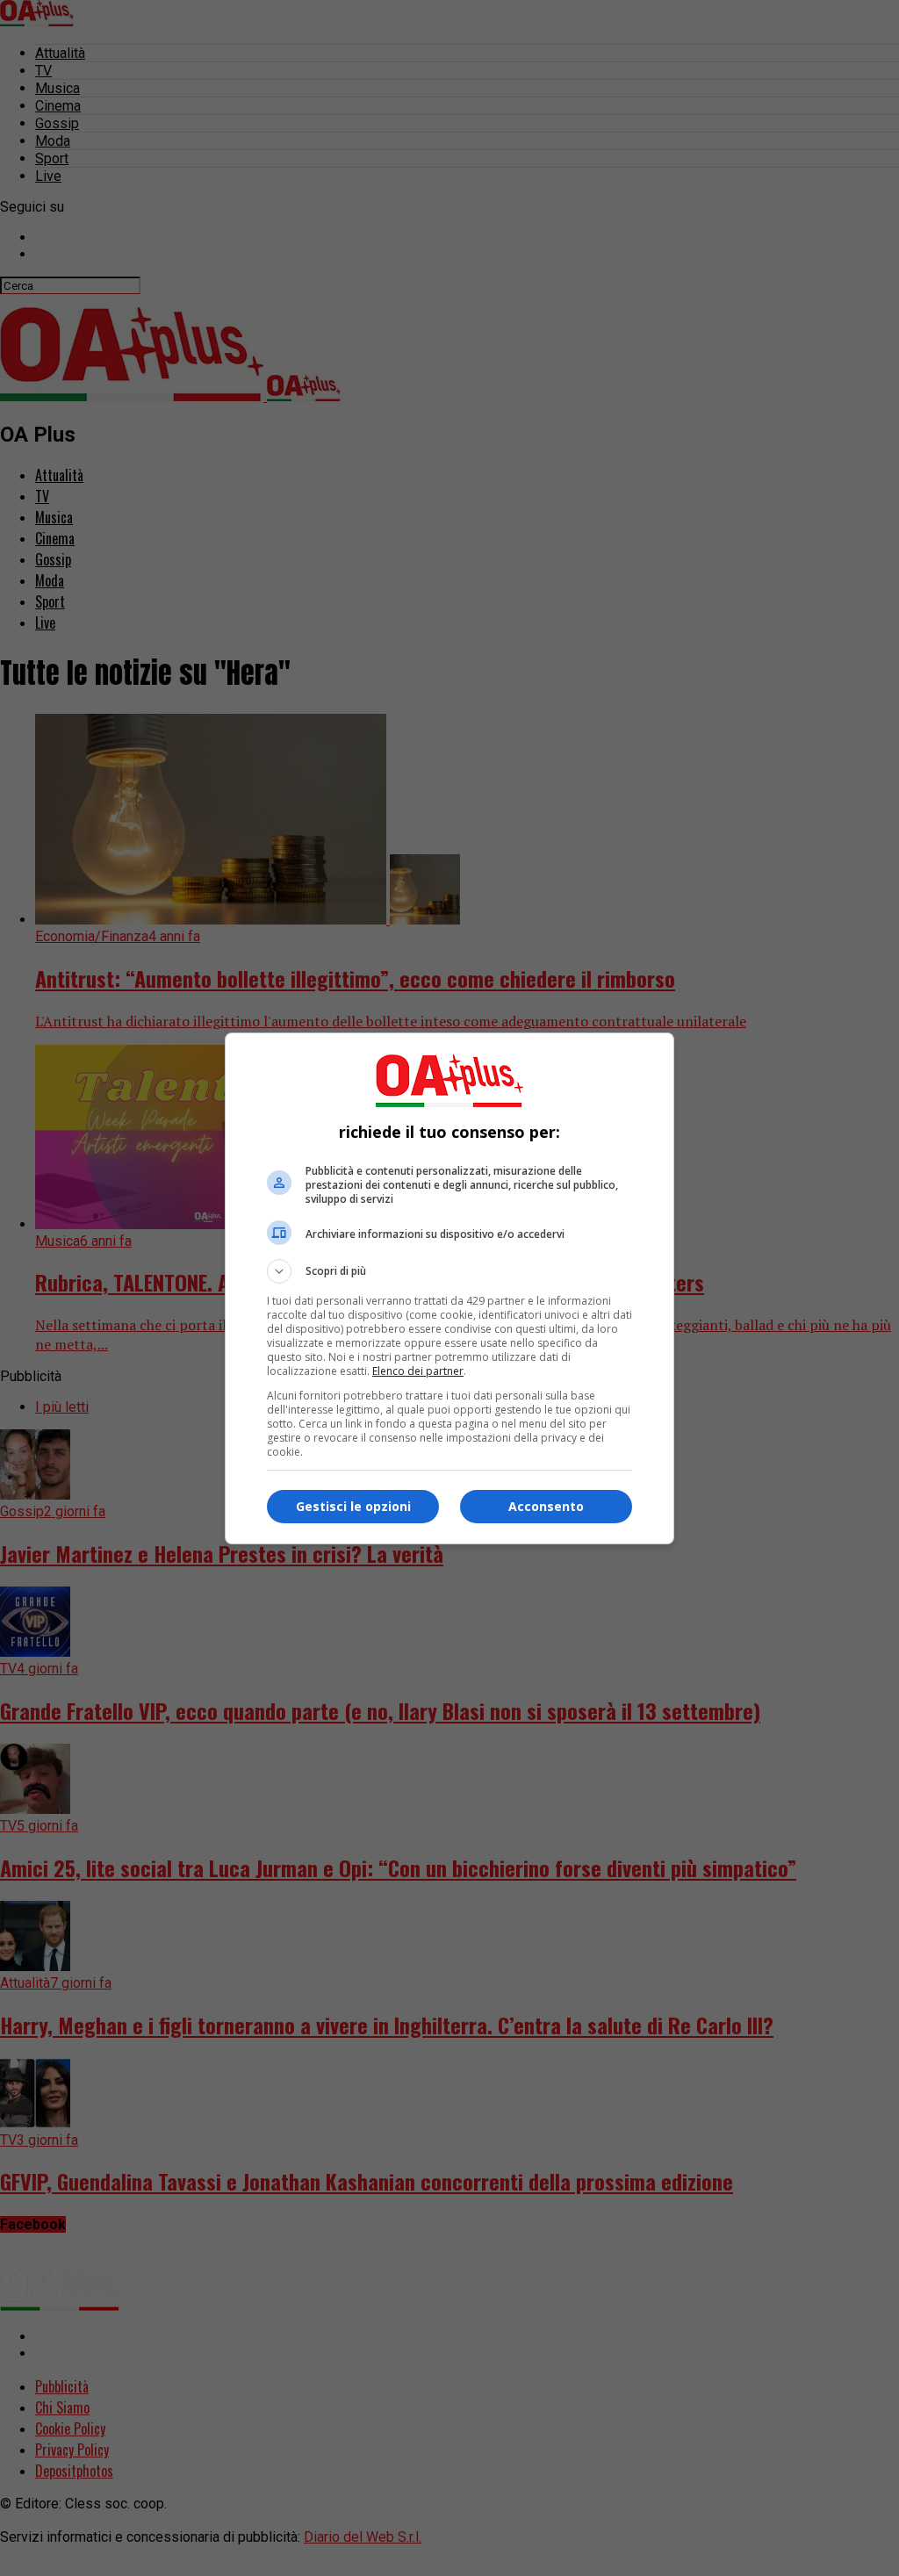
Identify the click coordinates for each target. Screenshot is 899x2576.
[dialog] (449, 1288)
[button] (449, 1271)
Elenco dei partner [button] (418, 1371)
